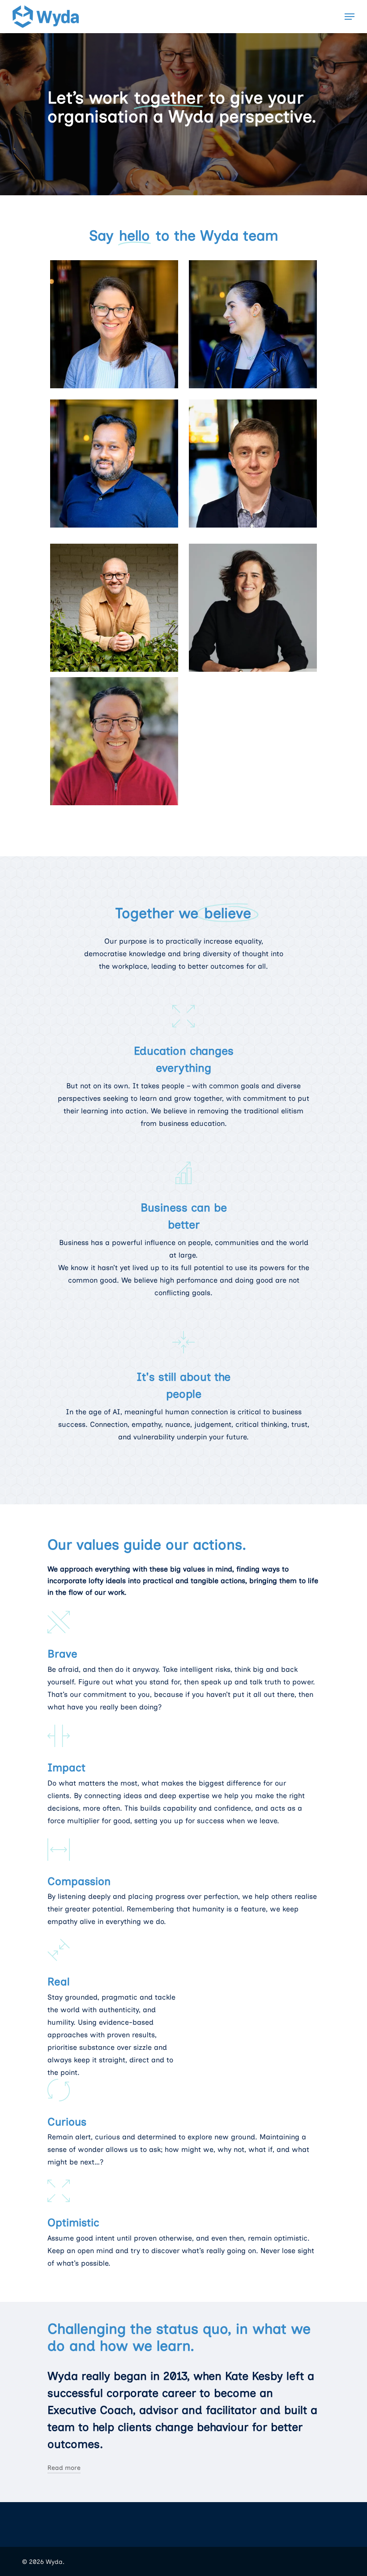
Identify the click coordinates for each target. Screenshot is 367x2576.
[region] (183, 2528)
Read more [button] (64, 2468)
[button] (350, 17)
